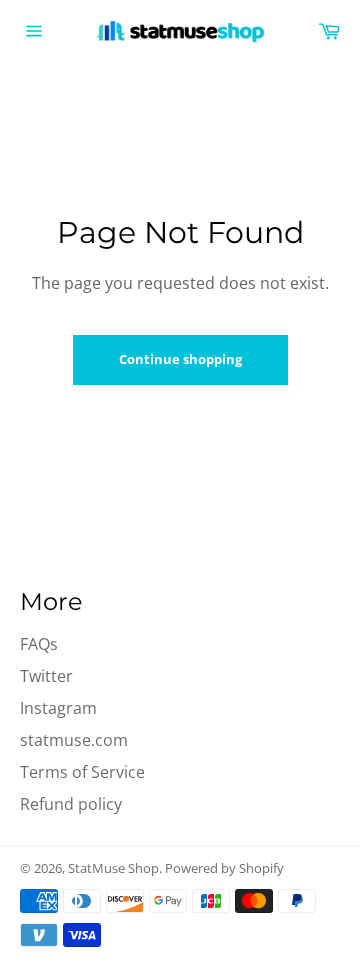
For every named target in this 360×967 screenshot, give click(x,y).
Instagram (58, 708)
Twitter (46, 676)
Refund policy (71, 804)
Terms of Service (82, 772)
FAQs (39, 644)
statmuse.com (74, 740)
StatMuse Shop (113, 868)
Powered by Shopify (224, 868)
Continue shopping (180, 359)
